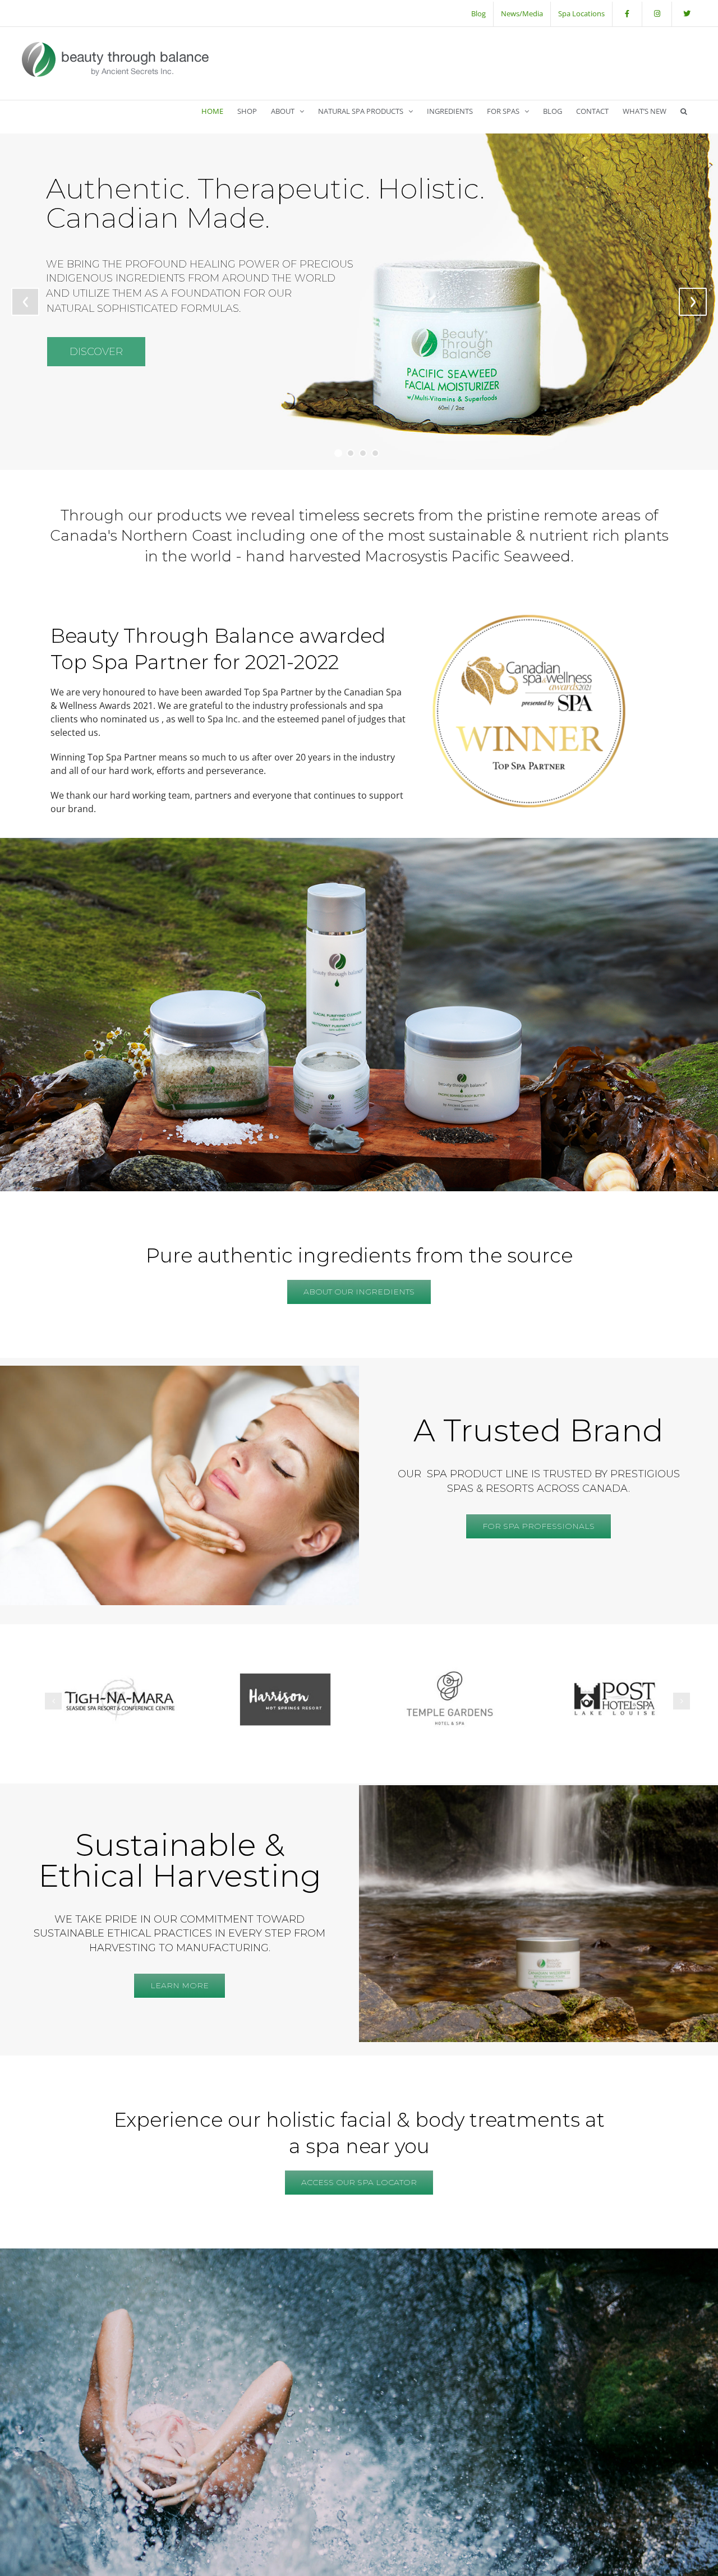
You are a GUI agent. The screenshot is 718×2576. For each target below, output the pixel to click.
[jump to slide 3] (363, 453)
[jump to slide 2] (351, 453)
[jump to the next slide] (693, 302)
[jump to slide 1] (338, 453)
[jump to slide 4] (375, 453)
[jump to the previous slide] (25, 302)
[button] (684, 111)
